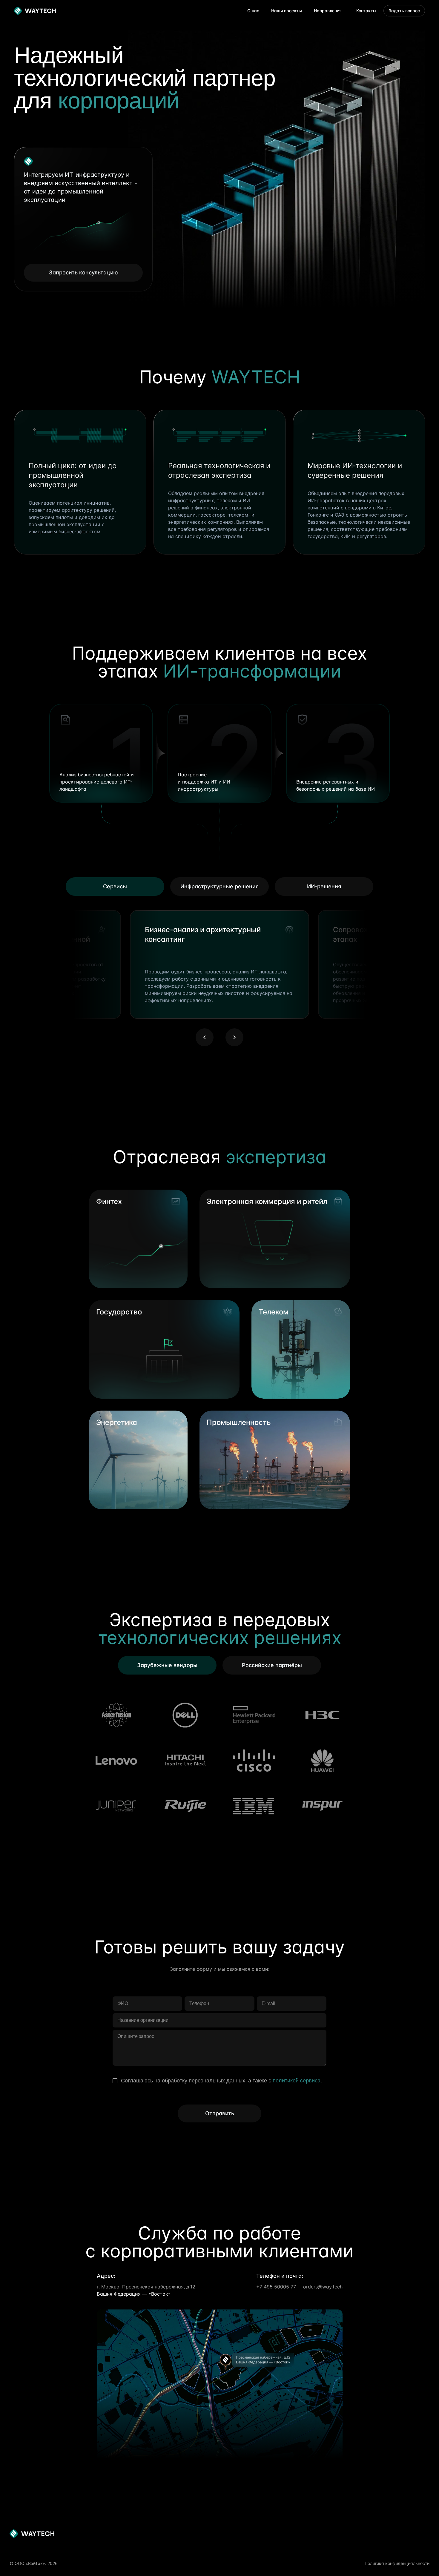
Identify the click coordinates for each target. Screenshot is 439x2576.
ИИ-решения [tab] (324, 886)
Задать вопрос (404, 11)
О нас (253, 11)
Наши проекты (287, 11)
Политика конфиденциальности (397, 2563)
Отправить (220, 2113)
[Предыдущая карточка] (205, 1037)
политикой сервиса (297, 2081)
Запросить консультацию (83, 272)
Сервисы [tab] (115, 886)
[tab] (219, 887)
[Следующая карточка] (234, 1037)
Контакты (366, 11)
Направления (328, 11)
